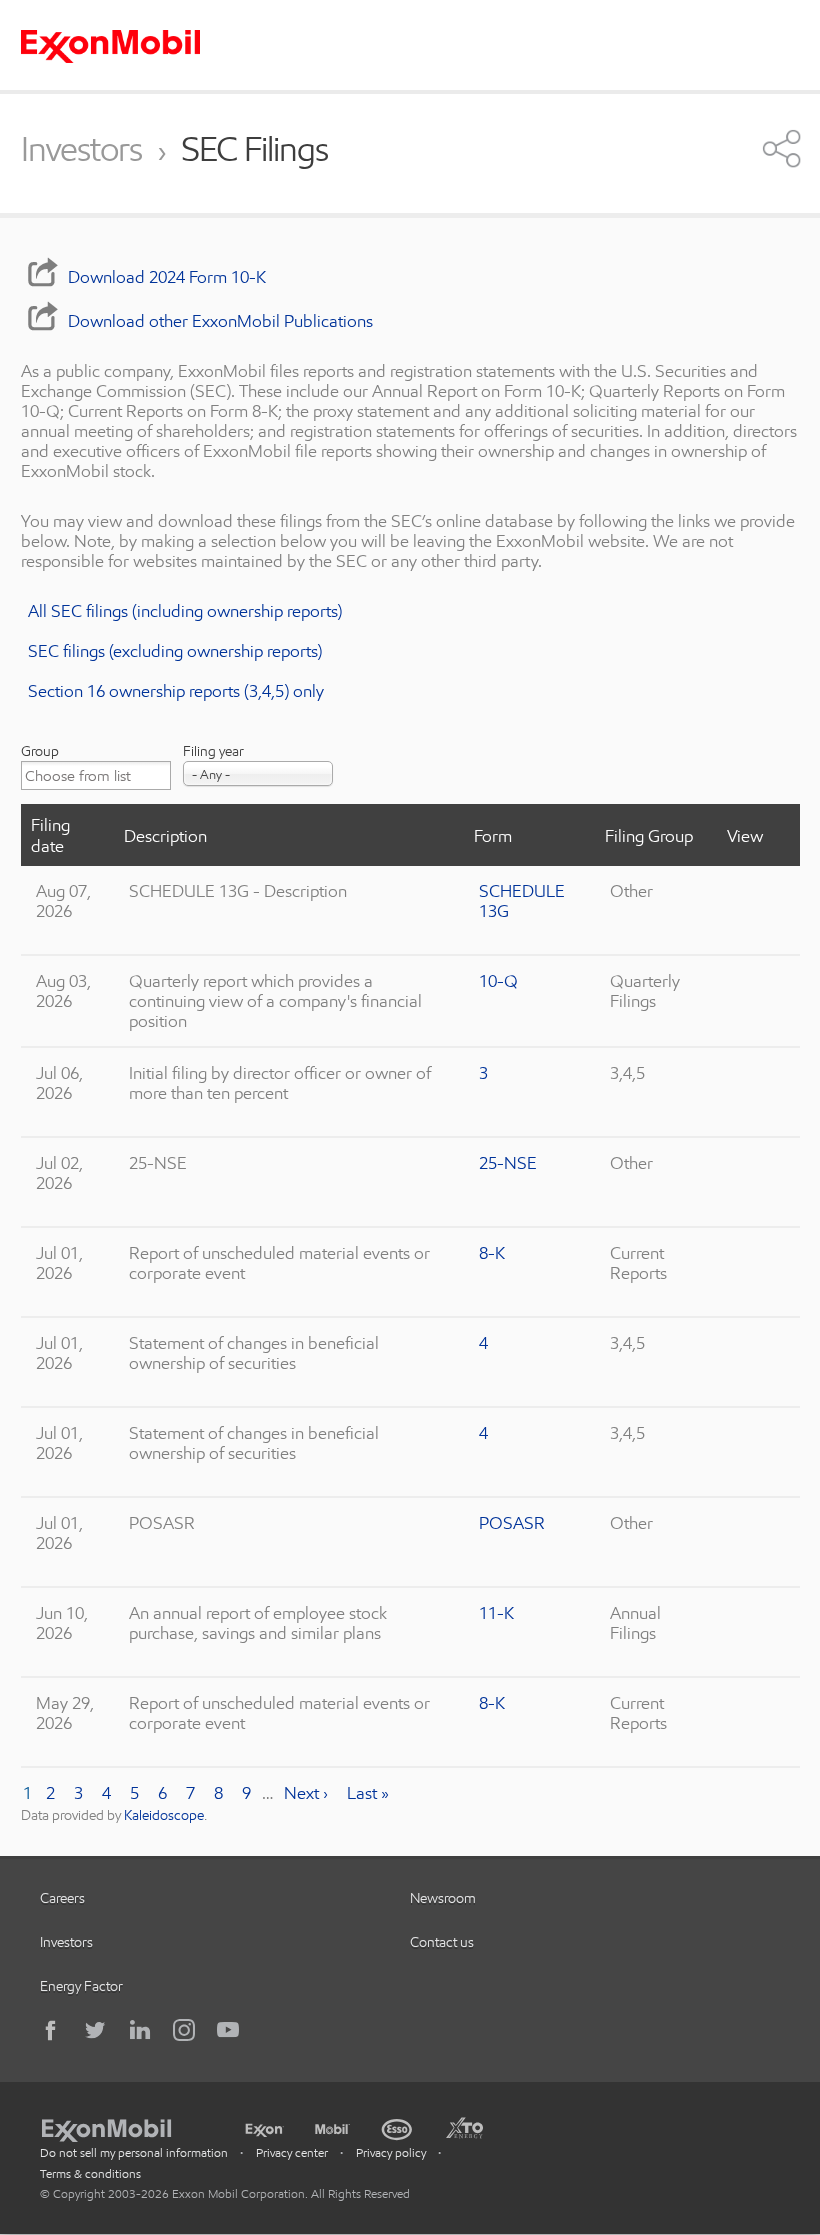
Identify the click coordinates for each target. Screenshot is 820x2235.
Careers (62, 1898)
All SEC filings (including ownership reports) (185, 610)
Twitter (96, 2030)
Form (493, 835)
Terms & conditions (90, 2173)
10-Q (498, 980)
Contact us (442, 1942)
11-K (496, 1612)
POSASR (512, 1522)
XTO (464, 2127)
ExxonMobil (116, 2127)
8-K (492, 1252)
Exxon (264, 2126)
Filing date (50, 835)
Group (40, 751)
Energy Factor (81, 1986)
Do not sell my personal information (134, 2152)
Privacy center (292, 2152)
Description (165, 835)
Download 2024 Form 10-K (167, 276)
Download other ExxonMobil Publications (220, 320)
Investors (81, 150)
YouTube (228, 2030)
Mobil (332, 2127)
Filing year (213, 751)
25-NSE (508, 1162)
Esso (397, 2127)
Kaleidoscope (164, 1815)
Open (782, 148)
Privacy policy (391, 2152)
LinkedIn (140, 2030)
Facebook (52, 2030)
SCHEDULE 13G (522, 900)
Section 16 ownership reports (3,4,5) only (176, 690)
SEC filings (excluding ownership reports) (175, 650)
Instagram (184, 2030)
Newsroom (443, 1898)
